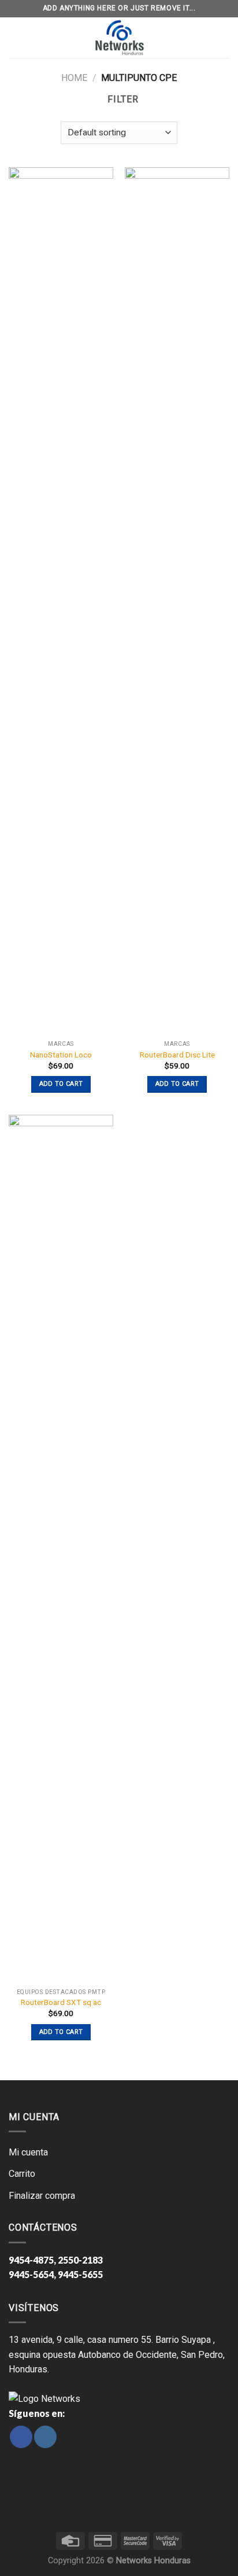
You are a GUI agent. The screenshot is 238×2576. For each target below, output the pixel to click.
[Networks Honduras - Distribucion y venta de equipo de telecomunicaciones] (119, 38)
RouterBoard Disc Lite (177, 1055)
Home (74, 78)
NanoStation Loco (61, 1055)
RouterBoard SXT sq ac (61, 2002)
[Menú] (16, 38)
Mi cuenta (28, 2152)
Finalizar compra (42, 2196)
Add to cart (61, 1084)
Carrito (22, 2174)
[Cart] (222, 38)
